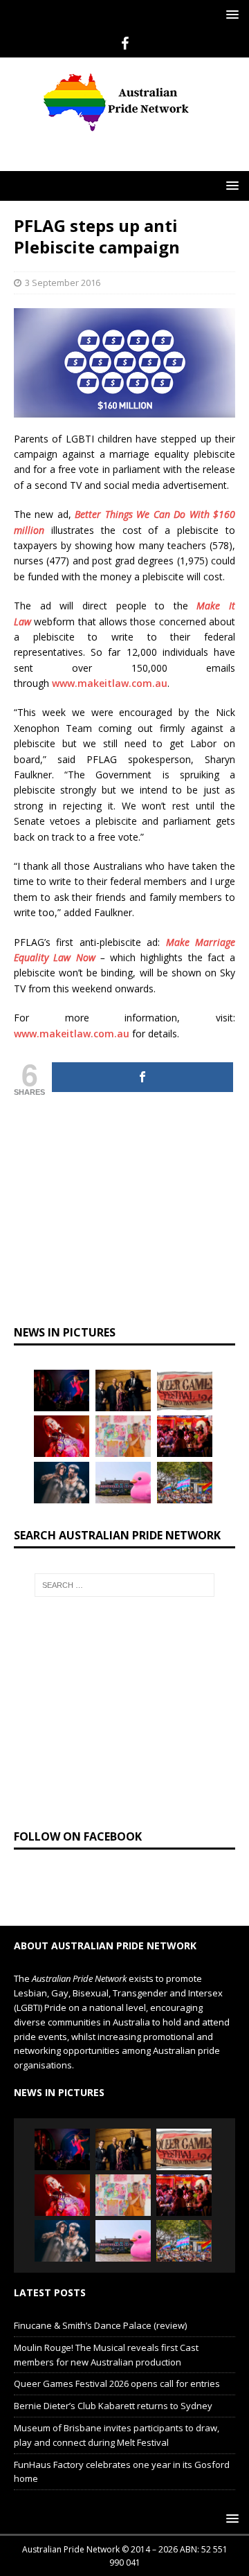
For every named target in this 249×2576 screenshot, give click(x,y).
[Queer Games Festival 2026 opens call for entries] (185, 1390)
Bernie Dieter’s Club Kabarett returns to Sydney (113, 2406)
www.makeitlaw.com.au (110, 683)
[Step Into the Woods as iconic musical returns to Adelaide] (62, 1483)
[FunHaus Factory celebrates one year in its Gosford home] (185, 1436)
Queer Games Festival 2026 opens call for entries (117, 2383)
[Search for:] (124, 1585)
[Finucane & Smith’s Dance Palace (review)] (62, 1390)
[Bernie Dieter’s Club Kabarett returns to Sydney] (62, 1436)
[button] (230, 14)
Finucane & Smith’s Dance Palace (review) (100, 2325)
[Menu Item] (125, 44)
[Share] (142, 1077)
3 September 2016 (63, 283)
